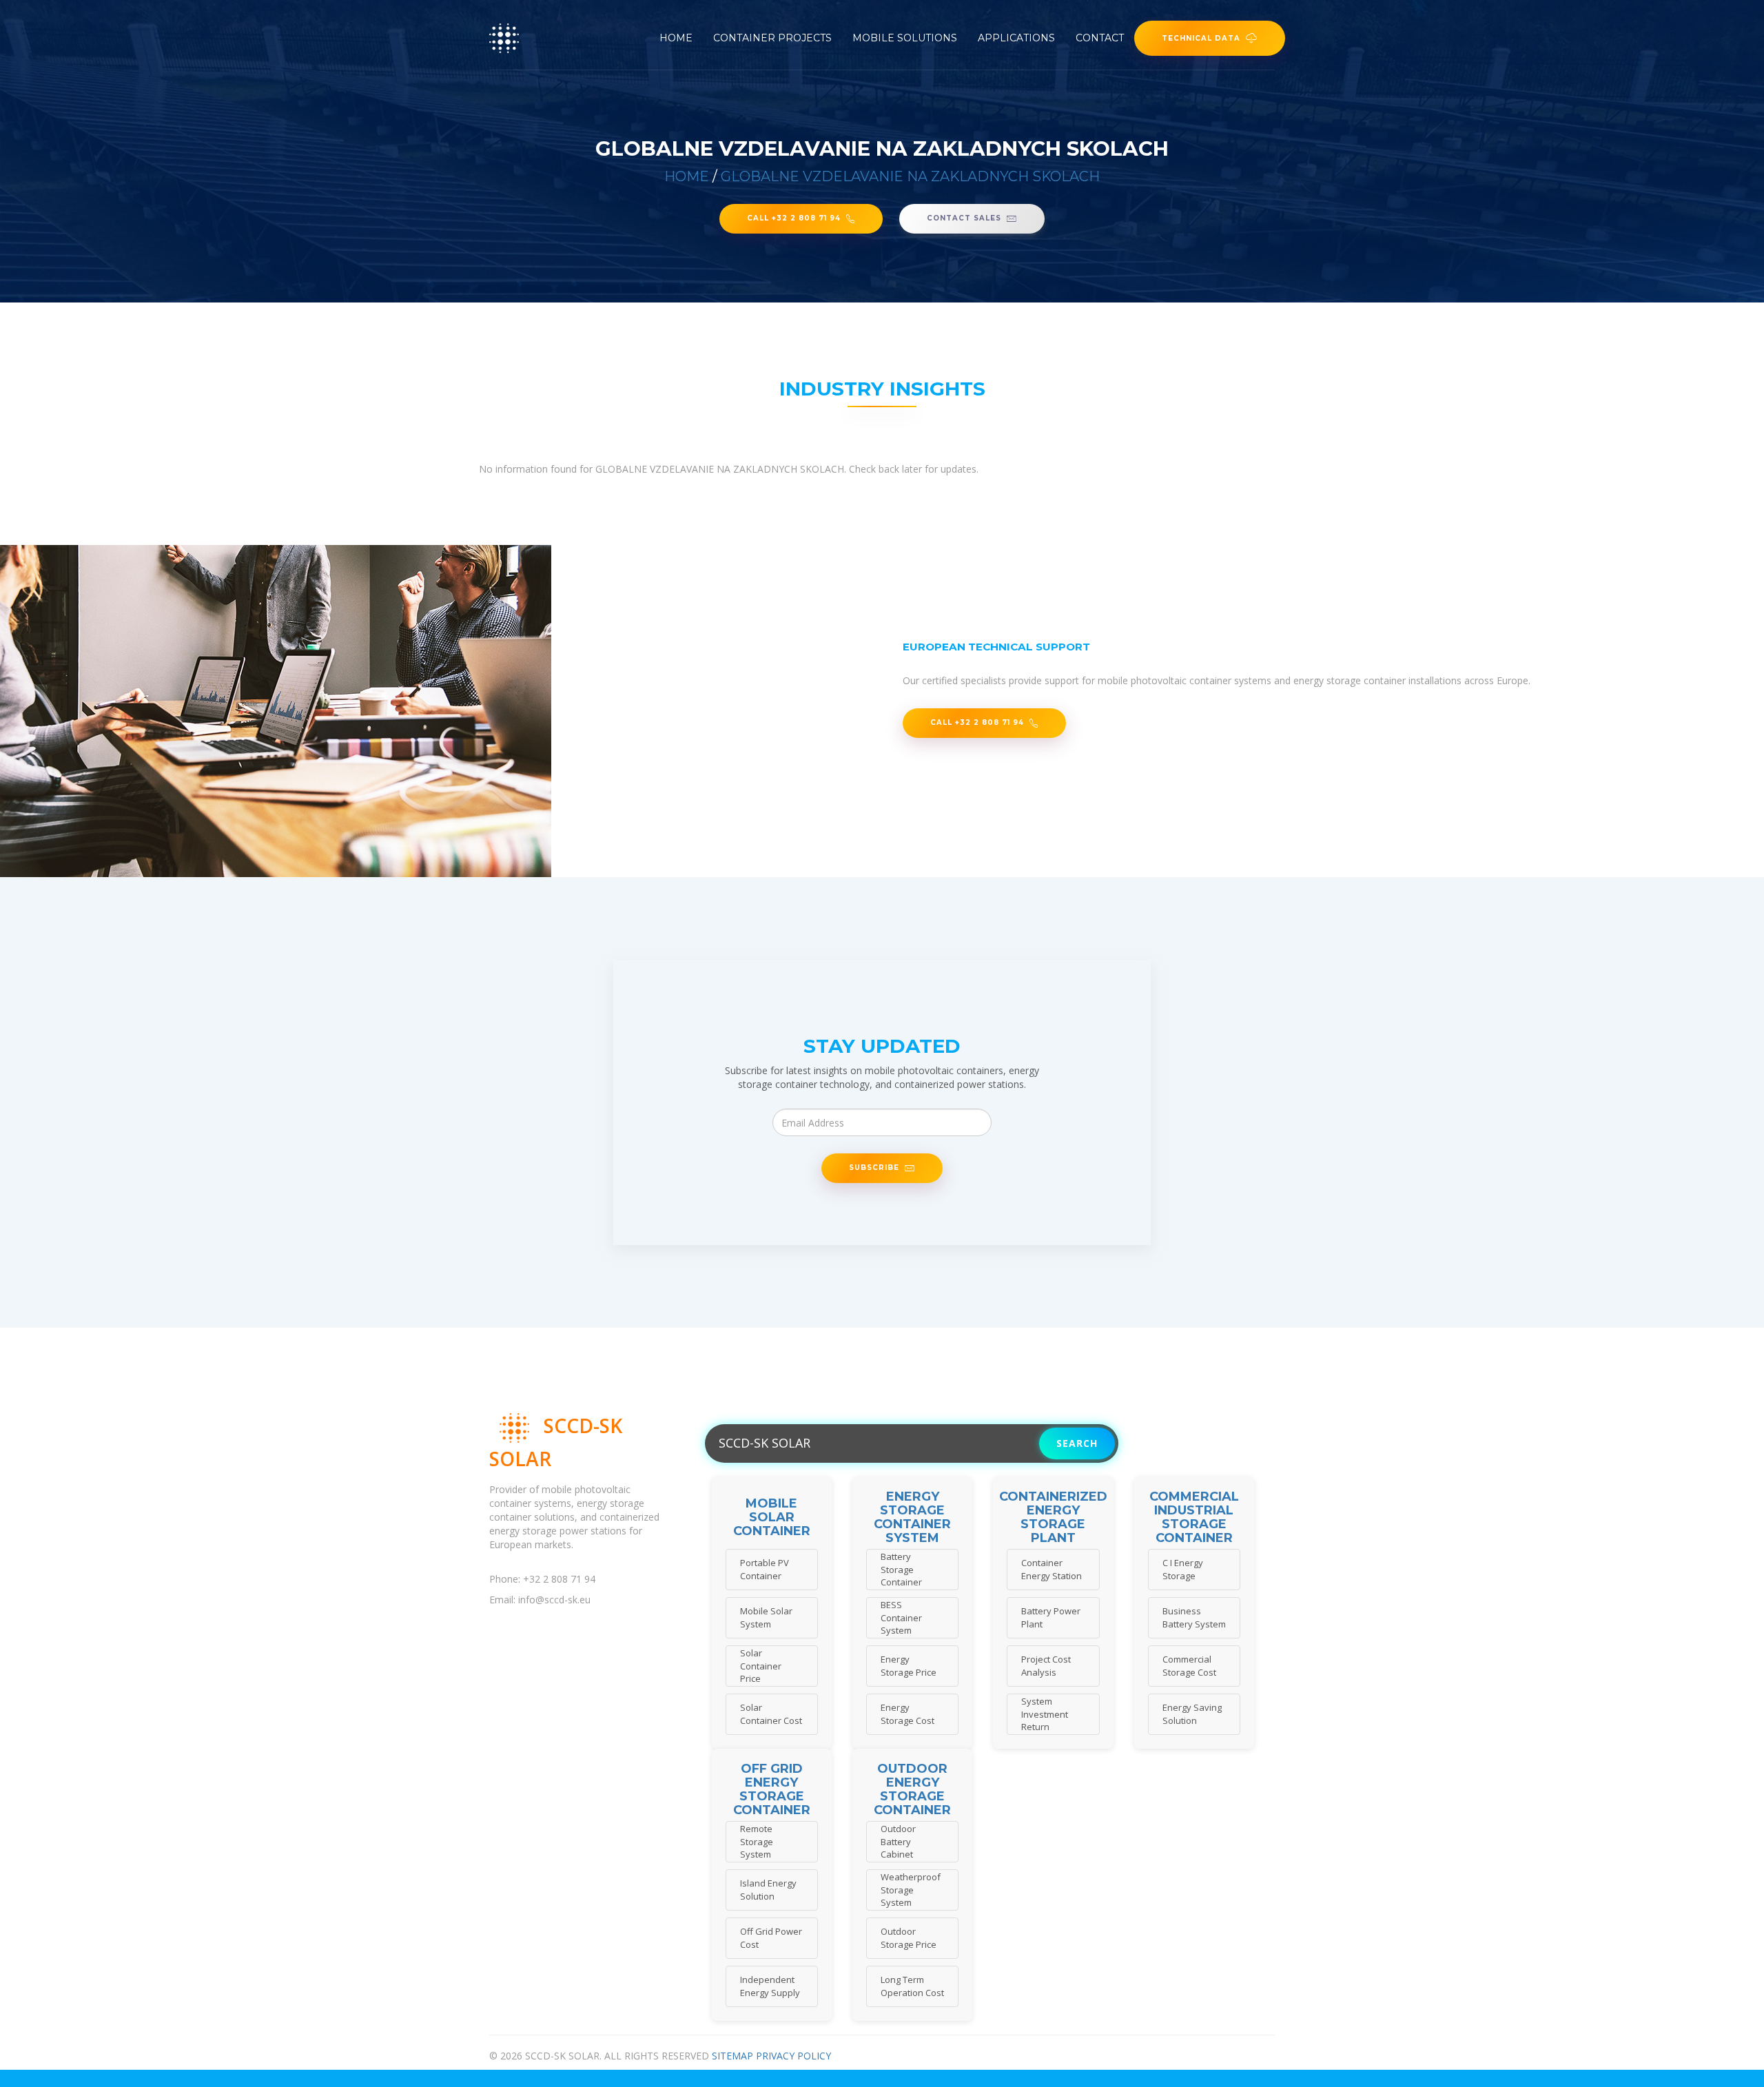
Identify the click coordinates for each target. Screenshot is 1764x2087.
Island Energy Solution (768, 1890)
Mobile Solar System (766, 1617)
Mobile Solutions (905, 38)
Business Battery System (1194, 1617)
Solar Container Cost (771, 1714)
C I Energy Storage (1183, 1569)
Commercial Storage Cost (1189, 1666)
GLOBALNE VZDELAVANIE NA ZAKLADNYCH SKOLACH (910, 176)
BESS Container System (901, 1617)
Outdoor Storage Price (909, 1938)
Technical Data (1201, 38)
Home (676, 38)
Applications (1016, 38)
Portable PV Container (765, 1569)
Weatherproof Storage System (911, 1890)
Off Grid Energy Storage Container (772, 1790)
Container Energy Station (1052, 1569)
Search (1077, 1443)
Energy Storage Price (909, 1666)
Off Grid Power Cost (771, 1938)
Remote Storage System (757, 1841)
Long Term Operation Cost (912, 1986)
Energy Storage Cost (907, 1714)
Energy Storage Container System (912, 1518)
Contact (1100, 38)
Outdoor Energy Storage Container (912, 1790)
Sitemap (732, 2056)
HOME (687, 176)
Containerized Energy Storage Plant (1053, 1518)
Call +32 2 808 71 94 (794, 218)
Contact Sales (964, 218)
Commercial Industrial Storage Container (1194, 1518)
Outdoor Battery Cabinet (898, 1841)
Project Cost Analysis (1046, 1666)
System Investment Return (1045, 1714)
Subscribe (874, 1167)
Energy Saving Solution (1192, 1714)
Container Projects (772, 38)
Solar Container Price (761, 1666)
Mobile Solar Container (772, 1518)
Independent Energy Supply (770, 1986)
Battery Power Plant (1051, 1617)
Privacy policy (793, 2056)
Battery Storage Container (901, 1569)
